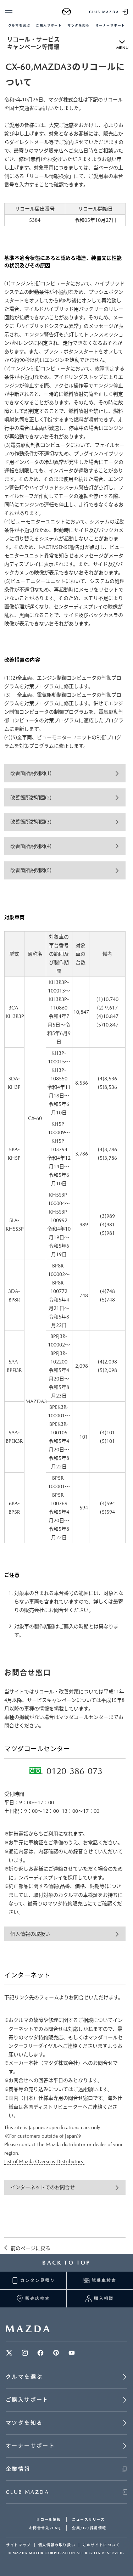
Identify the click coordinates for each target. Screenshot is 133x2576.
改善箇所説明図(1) (31, 773)
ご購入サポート (49, 25)
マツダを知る (79, 25)
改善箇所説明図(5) (31, 870)
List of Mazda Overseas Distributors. (44, 2161)
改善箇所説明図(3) (31, 822)
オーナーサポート (110, 25)
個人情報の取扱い (30, 1934)
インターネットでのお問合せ (43, 2187)
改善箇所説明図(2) (31, 798)
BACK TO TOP (66, 2263)
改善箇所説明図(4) (31, 846)
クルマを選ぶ (19, 25)
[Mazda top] (66, 12)
